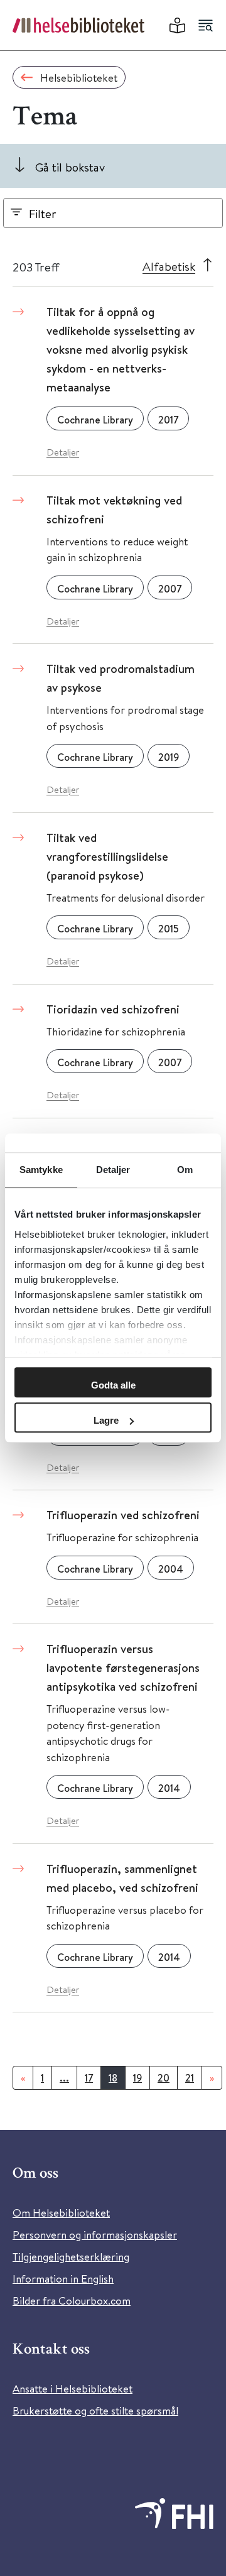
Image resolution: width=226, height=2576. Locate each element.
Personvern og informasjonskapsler (95, 2235)
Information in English (63, 2279)
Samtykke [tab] (41, 1170)
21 (190, 2078)
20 (164, 2078)
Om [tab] (185, 1170)
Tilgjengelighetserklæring (71, 2257)
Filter (43, 213)
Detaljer (63, 452)
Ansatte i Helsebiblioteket (73, 2388)
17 (89, 2078)
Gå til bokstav (70, 167)
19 (137, 2078)
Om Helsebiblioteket (61, 2213)
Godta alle (113, 1385)
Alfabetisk (169, 266)
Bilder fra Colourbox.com (72, 2300)
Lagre (106, 1420)
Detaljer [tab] (113, 1170)
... (64, 2078)
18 (113, 2078)
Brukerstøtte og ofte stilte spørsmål (95, 2410)
